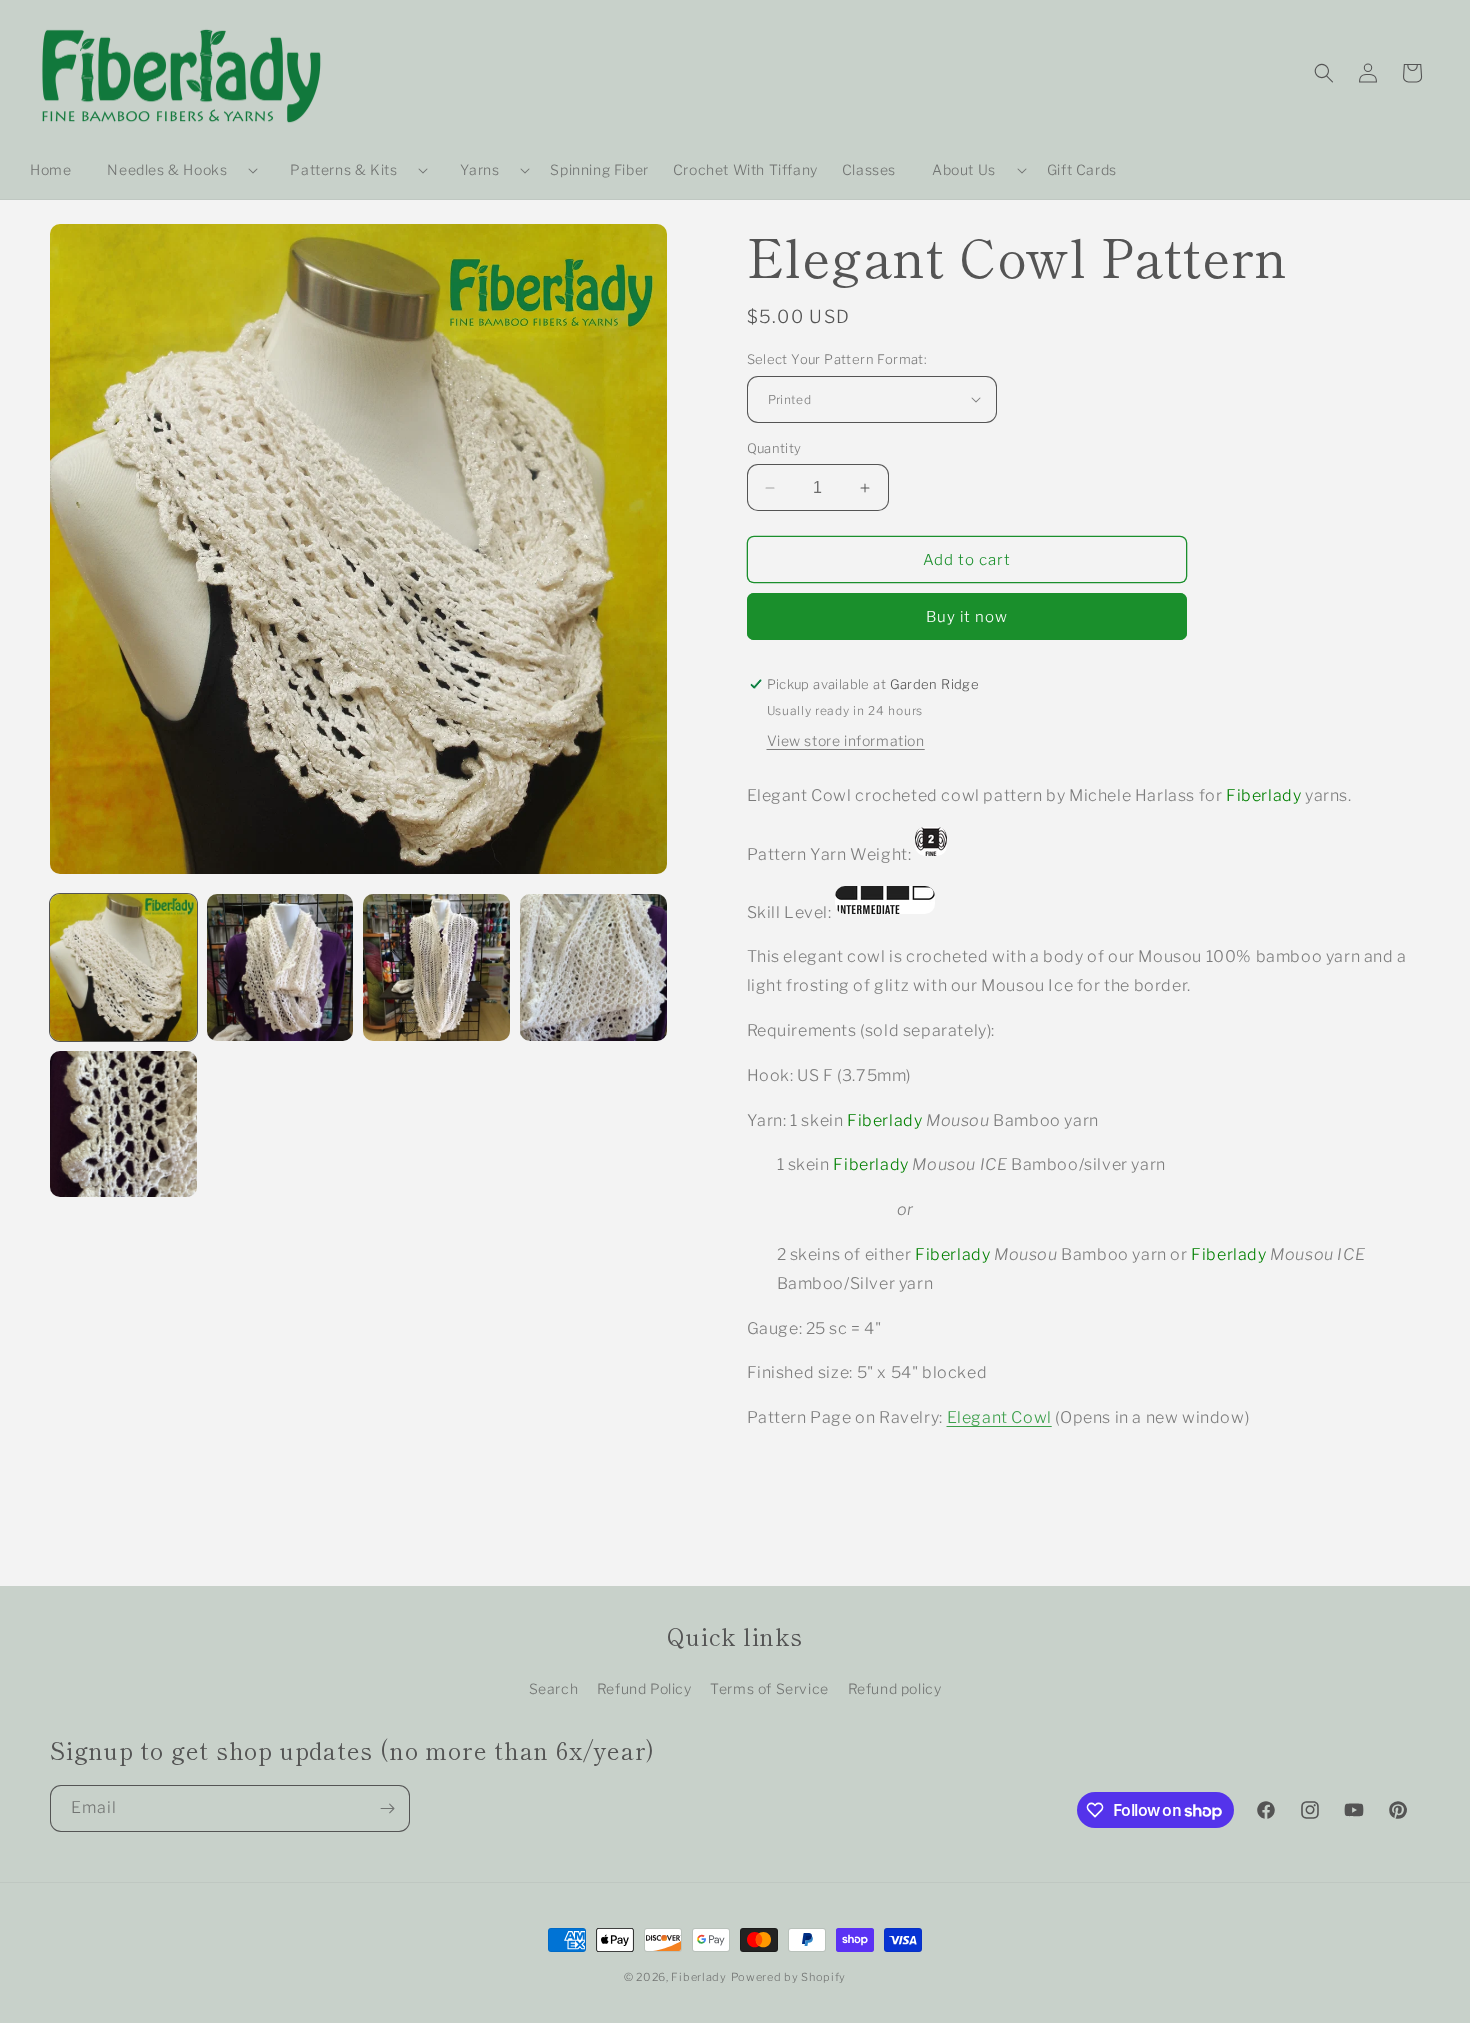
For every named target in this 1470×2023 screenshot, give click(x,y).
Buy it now (967, 617)
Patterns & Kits (343, 169)
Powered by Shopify (789, 1977)
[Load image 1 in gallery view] (123, 967)
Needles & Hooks (167, 169)
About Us (964, 169)
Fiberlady (698, 1977)
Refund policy (895, 1688)
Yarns (479, 169)
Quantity (774, 448)
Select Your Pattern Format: (837, 359)
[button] (174, 170)
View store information (846, 740)
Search (554, 1688)
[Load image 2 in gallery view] (280, 967)
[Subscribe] (387, 1808)
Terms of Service (769, 1688)
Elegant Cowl (999, 1417)
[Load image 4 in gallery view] (593, 967)
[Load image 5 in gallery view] (123, 1124)
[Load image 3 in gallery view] (436, 967)
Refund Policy (644, 1688)
